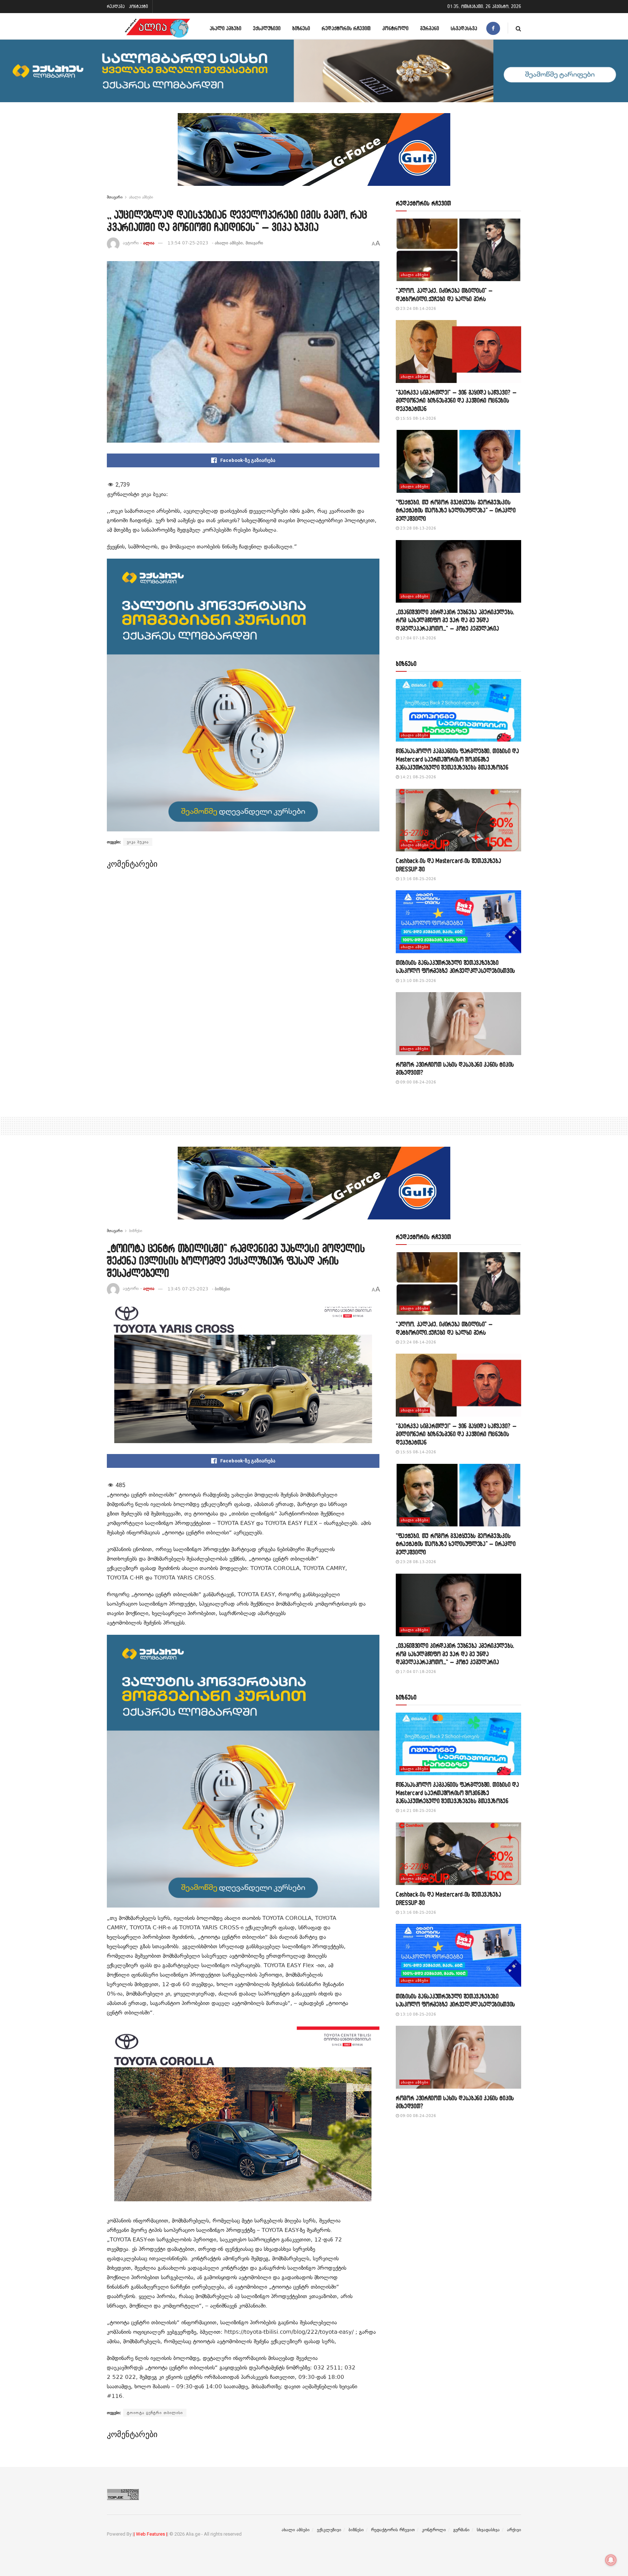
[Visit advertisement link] (314, 155)
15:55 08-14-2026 (418, 418)
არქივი (514, 2530)
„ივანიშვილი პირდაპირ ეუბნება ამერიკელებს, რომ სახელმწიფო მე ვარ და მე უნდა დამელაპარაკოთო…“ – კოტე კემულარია (455, 620)
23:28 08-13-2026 (418, 528)
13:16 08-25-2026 (418, 879)
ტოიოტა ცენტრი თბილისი (155, 2413)
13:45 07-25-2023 (188, 1289)
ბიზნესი (301, 28)
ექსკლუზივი (267, 28)
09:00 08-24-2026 (418, 1082)
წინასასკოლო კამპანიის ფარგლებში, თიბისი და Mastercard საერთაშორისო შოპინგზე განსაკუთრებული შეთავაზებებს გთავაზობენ (457, 759)
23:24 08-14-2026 (418, 309)
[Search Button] (518, 28)
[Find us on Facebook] (493, 28)
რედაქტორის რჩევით (346, 28)
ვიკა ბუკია (138, 842)
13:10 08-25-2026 (418, 981)
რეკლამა (116, 6)
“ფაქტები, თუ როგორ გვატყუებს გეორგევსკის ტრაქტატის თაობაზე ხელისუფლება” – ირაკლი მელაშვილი (456, 510)
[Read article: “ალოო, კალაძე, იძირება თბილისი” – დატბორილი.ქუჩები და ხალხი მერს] (458, 250)
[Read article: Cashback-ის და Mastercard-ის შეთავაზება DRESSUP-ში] (458, 820)
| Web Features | (150, 2534)
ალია (149, 243)
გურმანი (430, 28)
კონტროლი (395, 28)
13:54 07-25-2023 (188, 243)
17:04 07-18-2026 (418, 638)
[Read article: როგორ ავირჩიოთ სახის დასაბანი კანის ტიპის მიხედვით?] (458, 1024)
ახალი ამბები (226, 28)
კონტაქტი (138, 6)
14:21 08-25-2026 (418, 777)
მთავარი (115, 197)
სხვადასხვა (464, 28)
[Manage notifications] (611, 2560)
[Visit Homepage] (157, 28)
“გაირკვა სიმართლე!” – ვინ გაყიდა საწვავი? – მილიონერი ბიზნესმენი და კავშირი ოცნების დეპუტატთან (456, 400)
